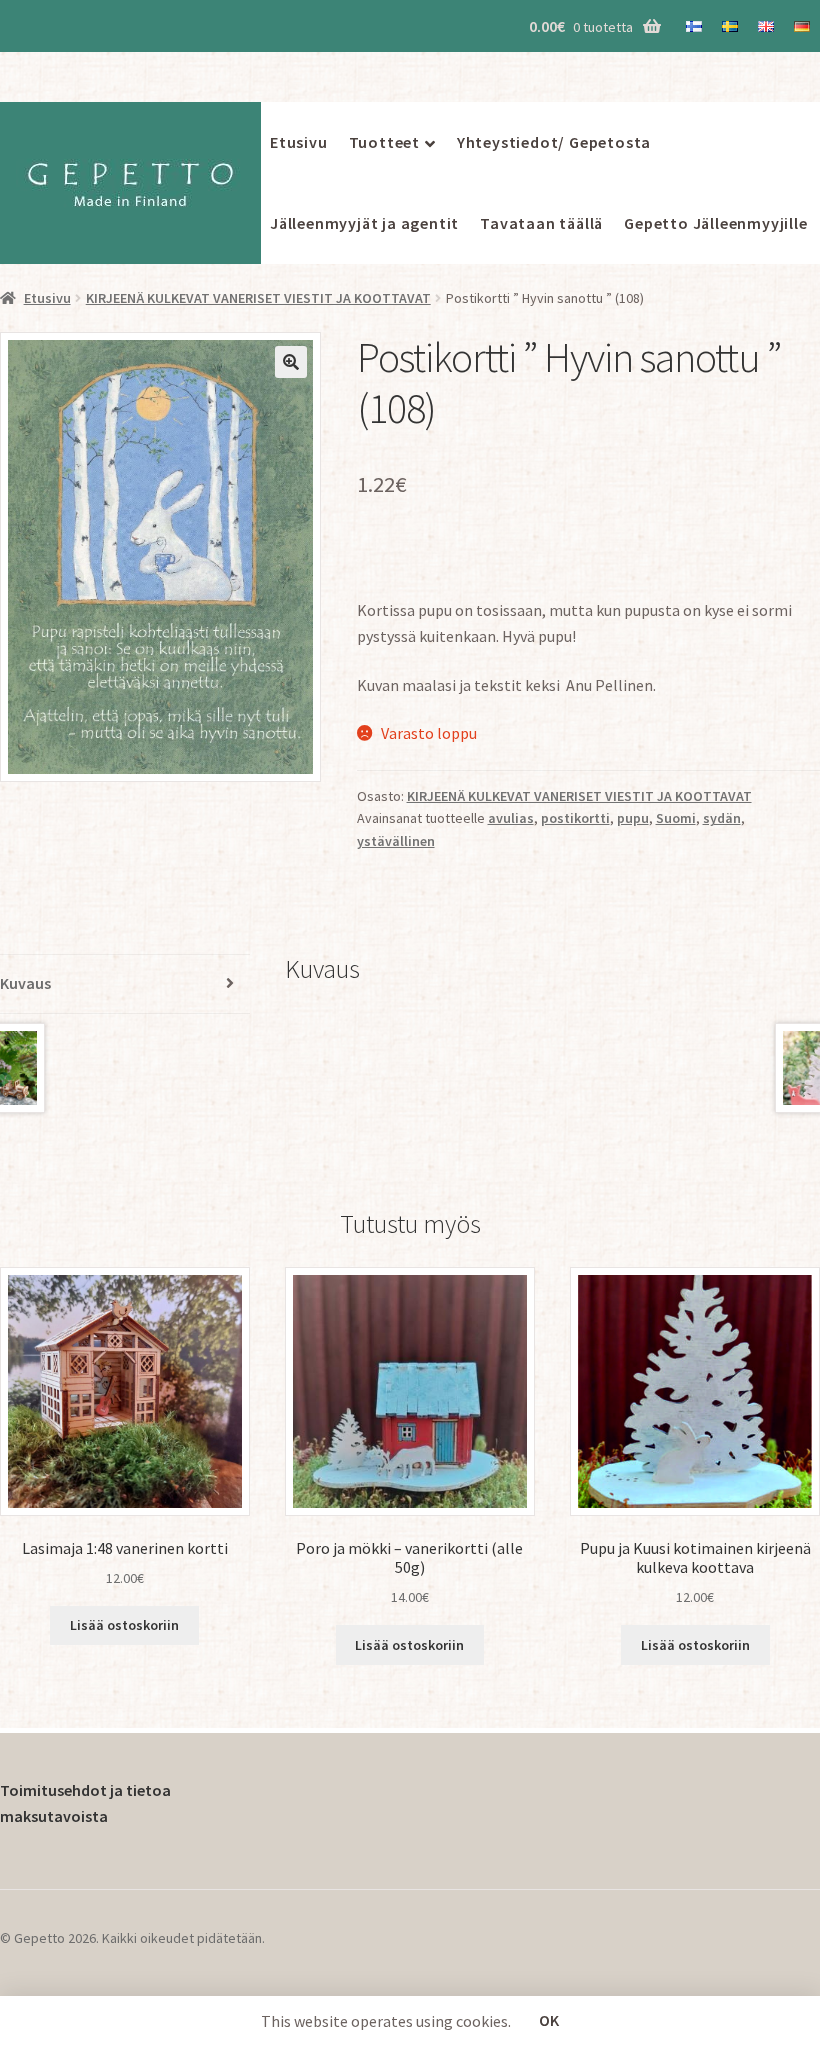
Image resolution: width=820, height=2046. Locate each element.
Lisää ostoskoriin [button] (124, 1625)
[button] (291, 362)
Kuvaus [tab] (25, 983)
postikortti (575, 818)
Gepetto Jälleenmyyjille (715, 223)
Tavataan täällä (541, 223)
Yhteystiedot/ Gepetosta (554, 142)
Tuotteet (384, 142)
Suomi (676, 818)
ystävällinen (396, 841)
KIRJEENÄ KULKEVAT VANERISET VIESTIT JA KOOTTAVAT (258, 298)
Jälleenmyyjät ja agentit (364, 223)
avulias (511, 818)
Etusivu (299, 142)
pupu (633, 818)
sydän (722, 818)
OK (549, 2020)
